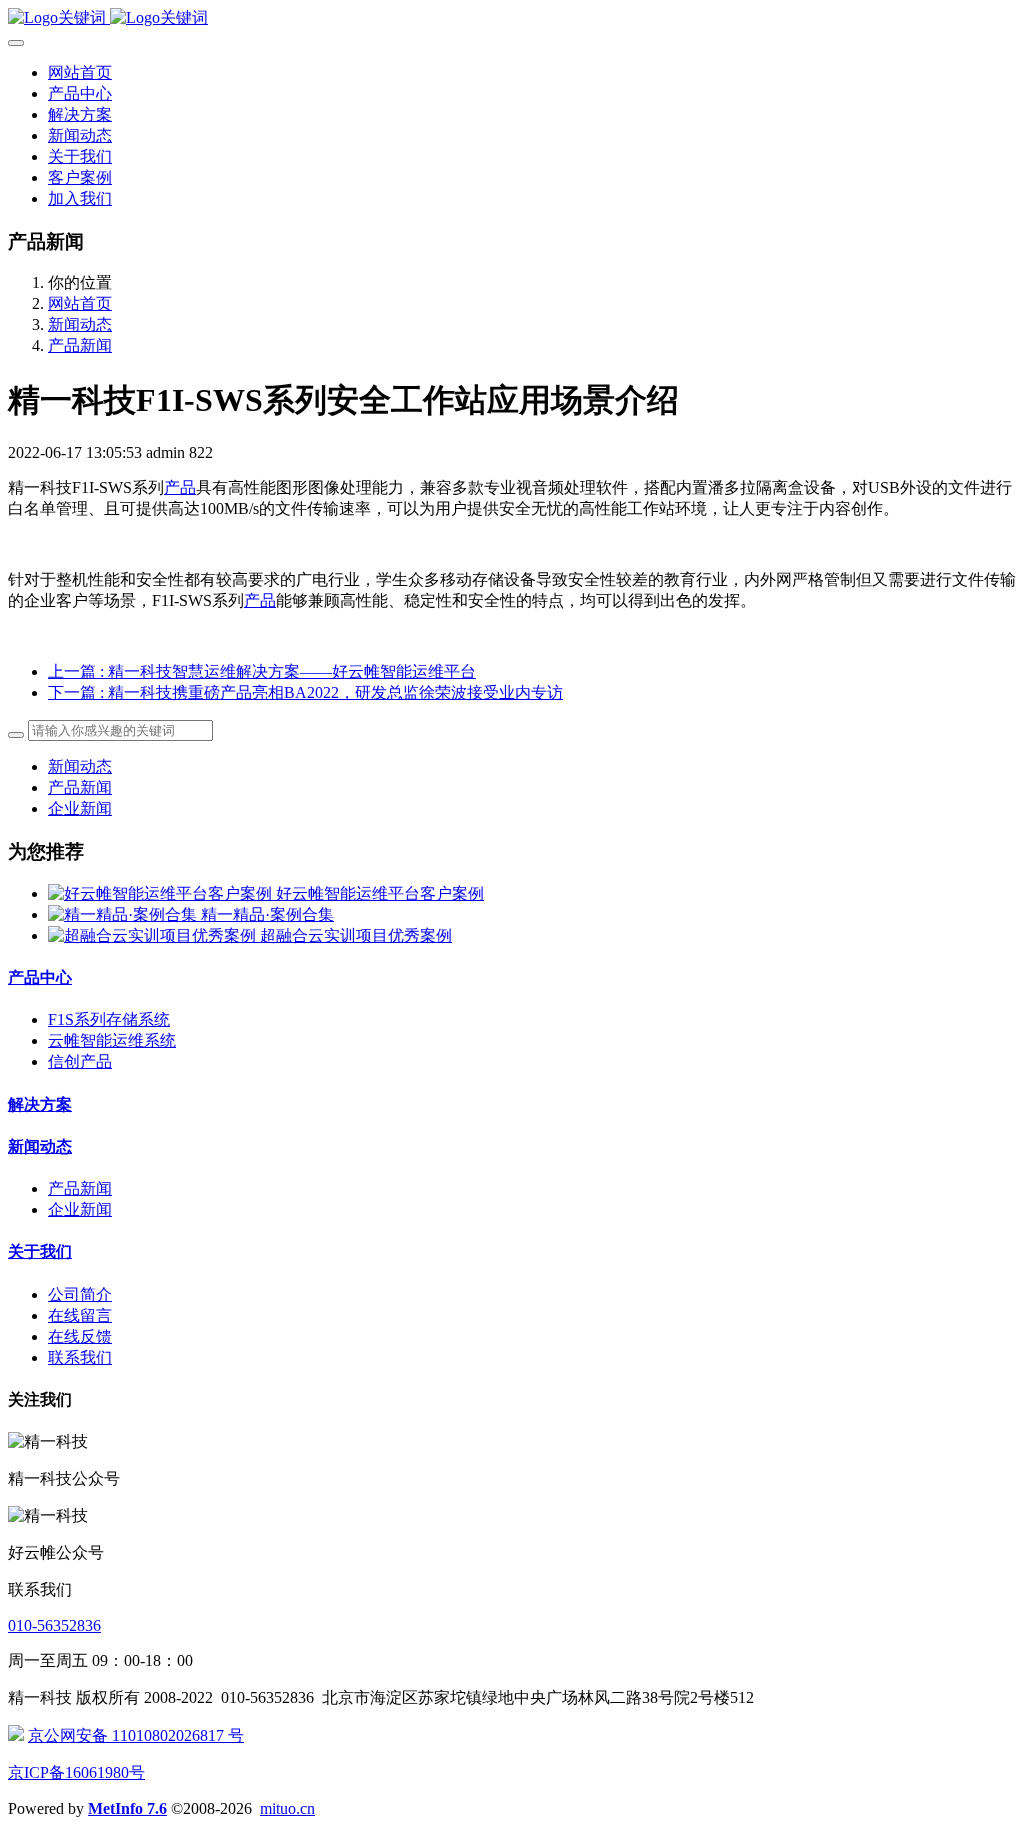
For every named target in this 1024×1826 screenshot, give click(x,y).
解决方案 (40, 1104)
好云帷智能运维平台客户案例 (380, 893)
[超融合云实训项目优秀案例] (154, 935)
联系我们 (80, 1357)
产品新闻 (80, 345)
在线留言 (80, 1315)
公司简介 (80, 1294)
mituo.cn (287, 1808)
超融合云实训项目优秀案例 (356, 935)
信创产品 (80, 1061)
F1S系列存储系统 (109, 1019)
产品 (180, 487)
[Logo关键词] (512, 18)
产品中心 (40, 977)
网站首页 (80, 72)
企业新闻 (80, 808)
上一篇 (262, 671)
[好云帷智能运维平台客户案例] (162, 893)
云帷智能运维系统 (112, 1040)
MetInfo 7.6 (127, 1808)
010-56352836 (54, 1625)
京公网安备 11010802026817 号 (136, 1735)
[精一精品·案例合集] (124, 914)
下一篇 (305, 692)
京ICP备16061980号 (76, 1772)
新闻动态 (80, 324)
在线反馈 (80, 1336)
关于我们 (40, 1251)
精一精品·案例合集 (267, 914)
